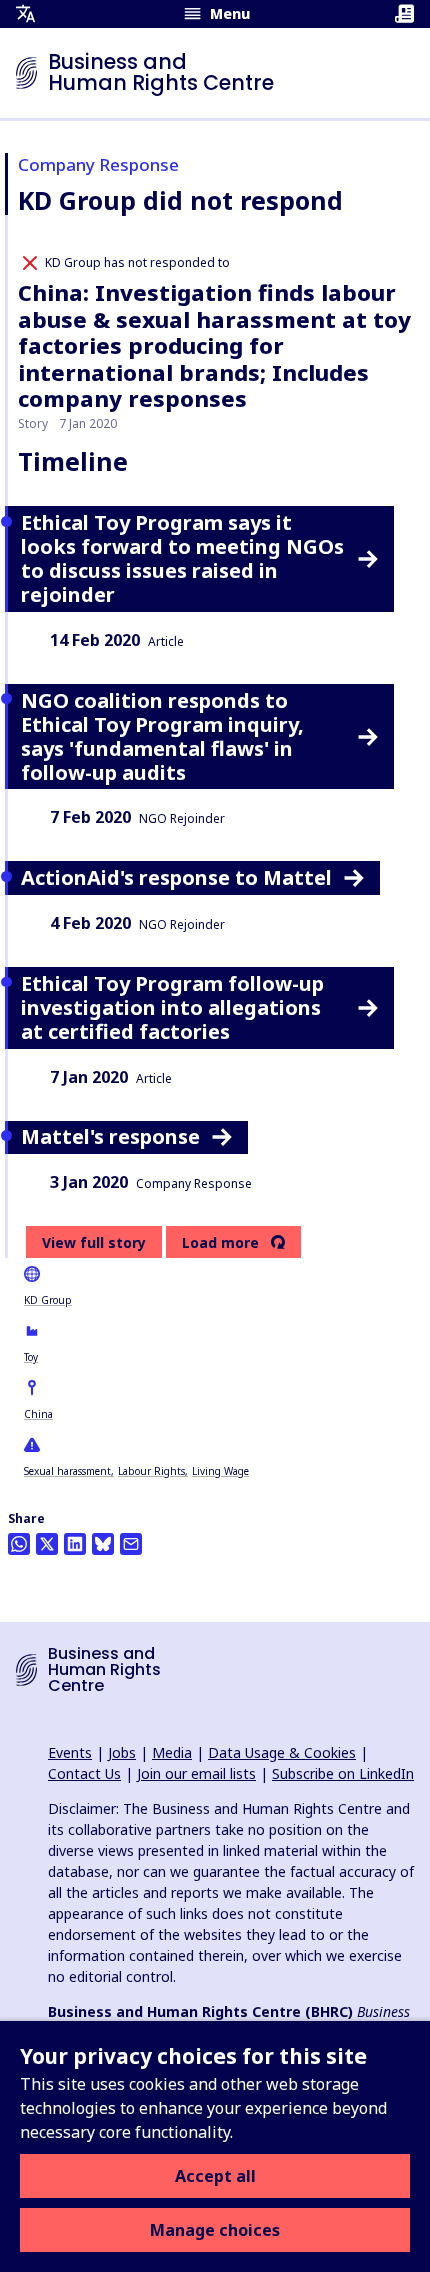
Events (70, 1752)
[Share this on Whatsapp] (19, 1544)
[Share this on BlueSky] (103, 1544)
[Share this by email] (131, 1544)
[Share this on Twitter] (47, 1544)
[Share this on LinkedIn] (75, 1544)
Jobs (122, 1752)
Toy (31, 1357)
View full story (94, 1242)
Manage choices (215, 2230)
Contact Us (84, 1773)
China (38, 1414)
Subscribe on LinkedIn (343, 1773)
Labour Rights (151, 1471)
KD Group (48, 1300)
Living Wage (220, 1471)
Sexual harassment (67, 1471)
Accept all (215, 2176)
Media (172, 1752)
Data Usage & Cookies (282, 1752)
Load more (220, 1243)
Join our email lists (196, 1773)
